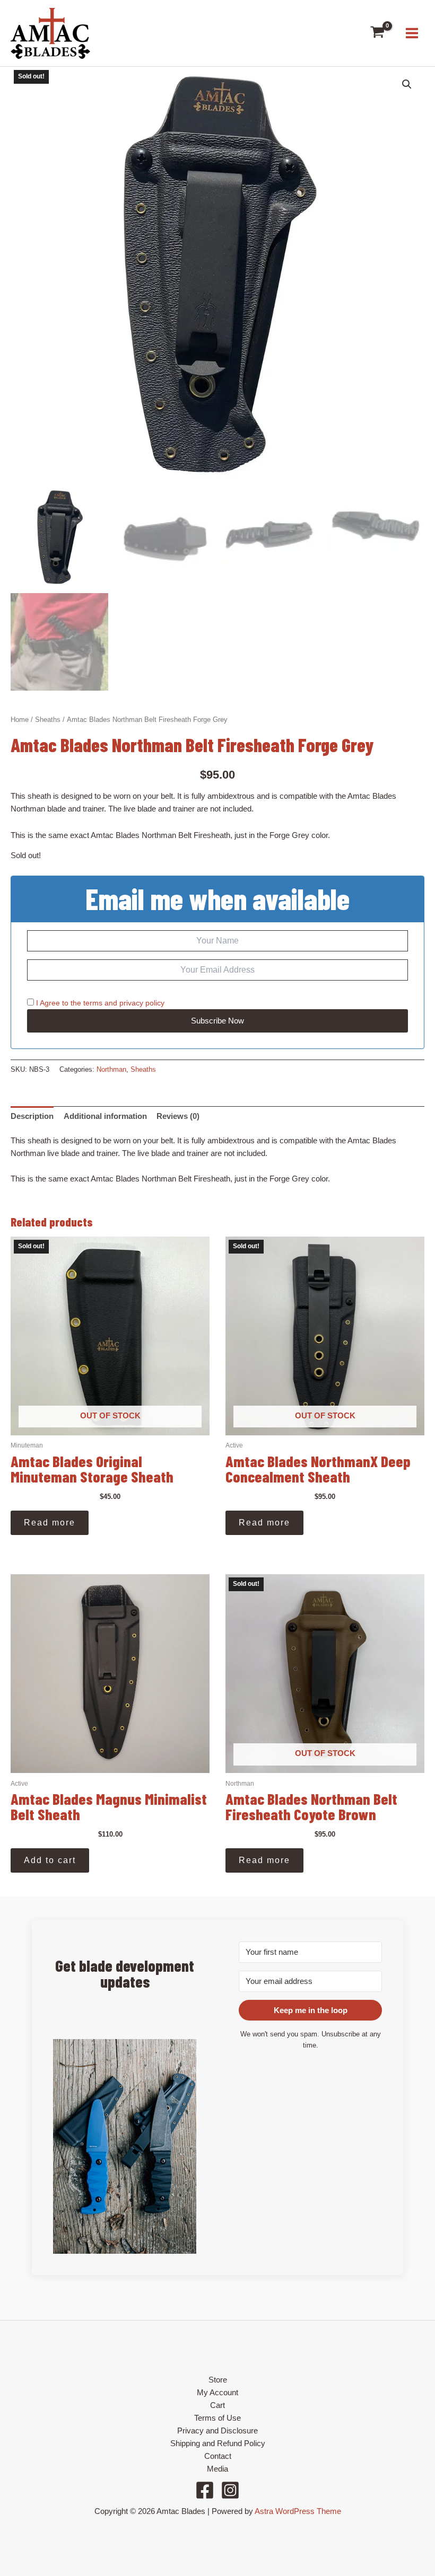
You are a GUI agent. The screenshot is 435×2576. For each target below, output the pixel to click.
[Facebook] (205, 2490)
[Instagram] (230, 2490)
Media (217, 2469)
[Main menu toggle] (412, 33)
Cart (217, 2405)
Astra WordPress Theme (298, 2511)
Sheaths (48, 720)
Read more (50, 1523)
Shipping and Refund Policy (218, 2443)
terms (93, 1003)
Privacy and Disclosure (217, 2431)
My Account (217, 2393)
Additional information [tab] (105, 1116)
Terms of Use (217, 2418)
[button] (407, 84)
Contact (218, 2456)
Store (218, 2380)
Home (20, 720)
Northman (111, 1069)
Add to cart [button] (50, 1860)
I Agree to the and (99, 1003)
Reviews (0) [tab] (178, 1116)
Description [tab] (32, 1116)
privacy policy (142, 1003)
